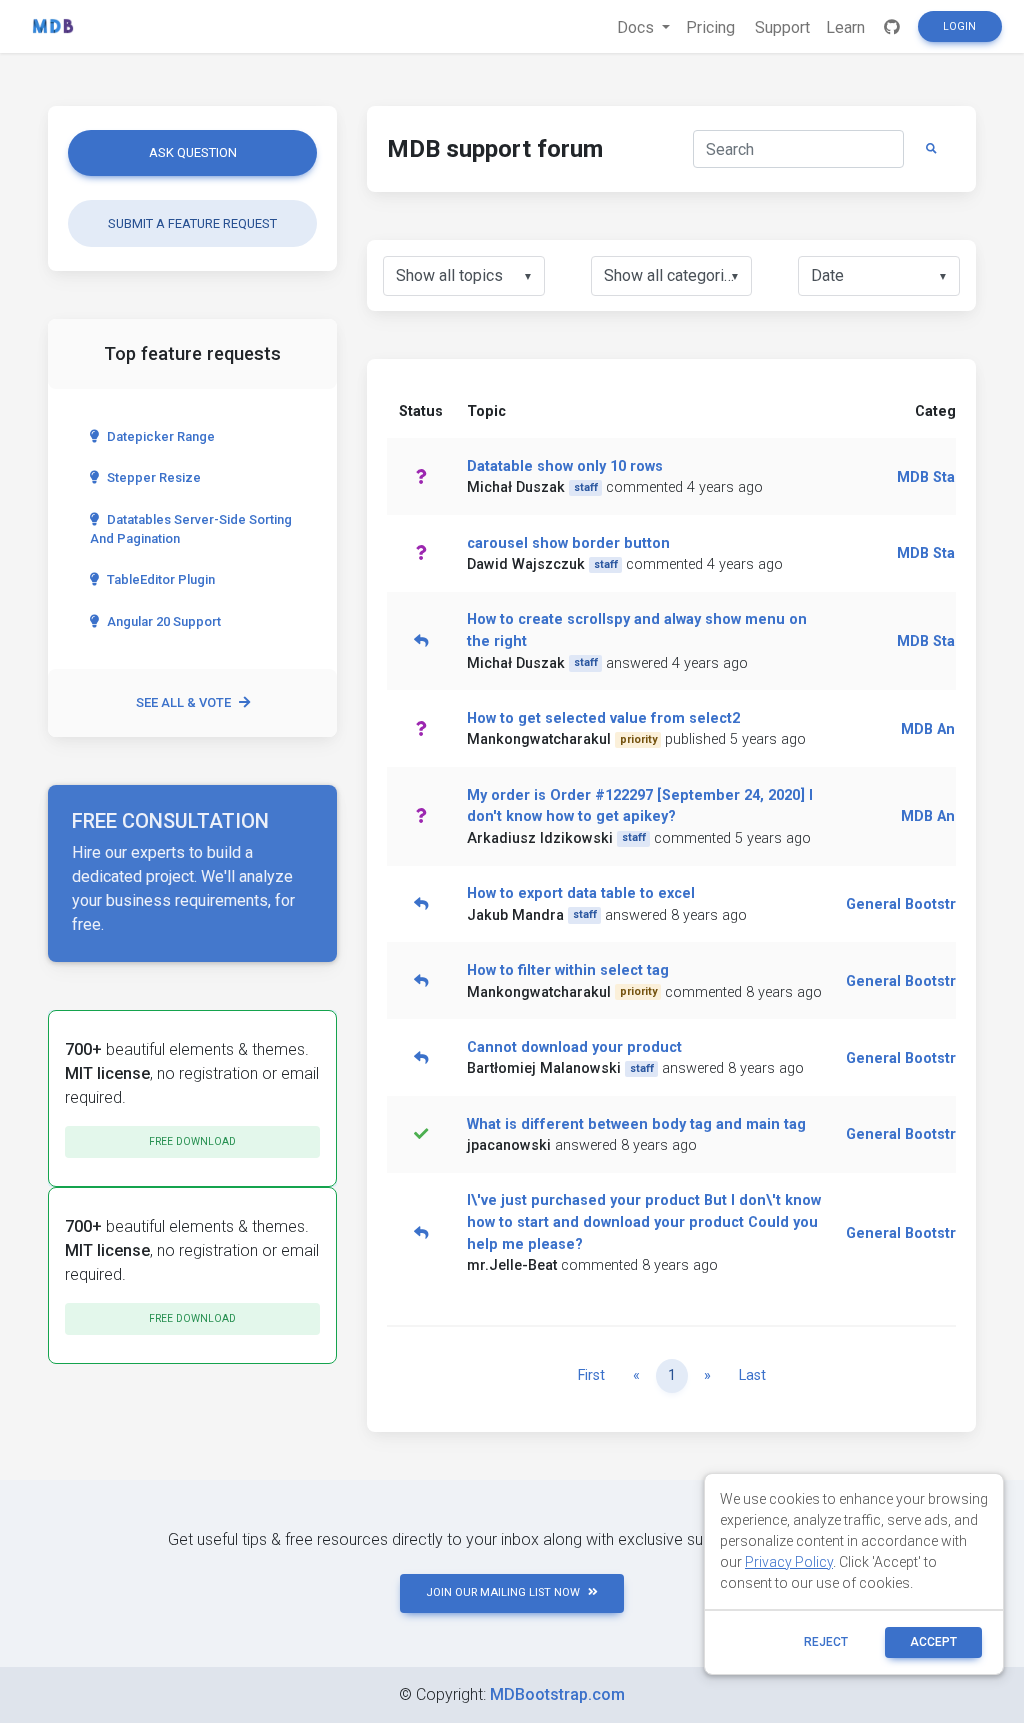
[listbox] (464, 276)
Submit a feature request (192, 223)
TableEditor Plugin (161, 579)
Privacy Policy (789, 1562)
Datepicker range (161, 436)
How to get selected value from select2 (603, 718)
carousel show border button (568, 543)
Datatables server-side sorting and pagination (191, 529)
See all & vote (183, 702)
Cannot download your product (574, 1047)
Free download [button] (192, 1141)
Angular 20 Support (164, 621)
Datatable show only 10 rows (565, 466)
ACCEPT (933, 1642)
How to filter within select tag (568, 970)
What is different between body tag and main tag (636, 1124)
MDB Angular (946, 729)
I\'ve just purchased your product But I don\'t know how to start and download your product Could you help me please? (644, 1222)
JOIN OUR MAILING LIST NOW (503, 1592)
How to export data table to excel (581, 893)
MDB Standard (946, 477)
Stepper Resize (154, 477)
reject (826, 1642)
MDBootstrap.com (557, 1694)
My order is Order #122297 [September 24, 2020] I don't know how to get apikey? (640, 806)
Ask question (193, 152)
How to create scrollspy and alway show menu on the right (637, 630)
